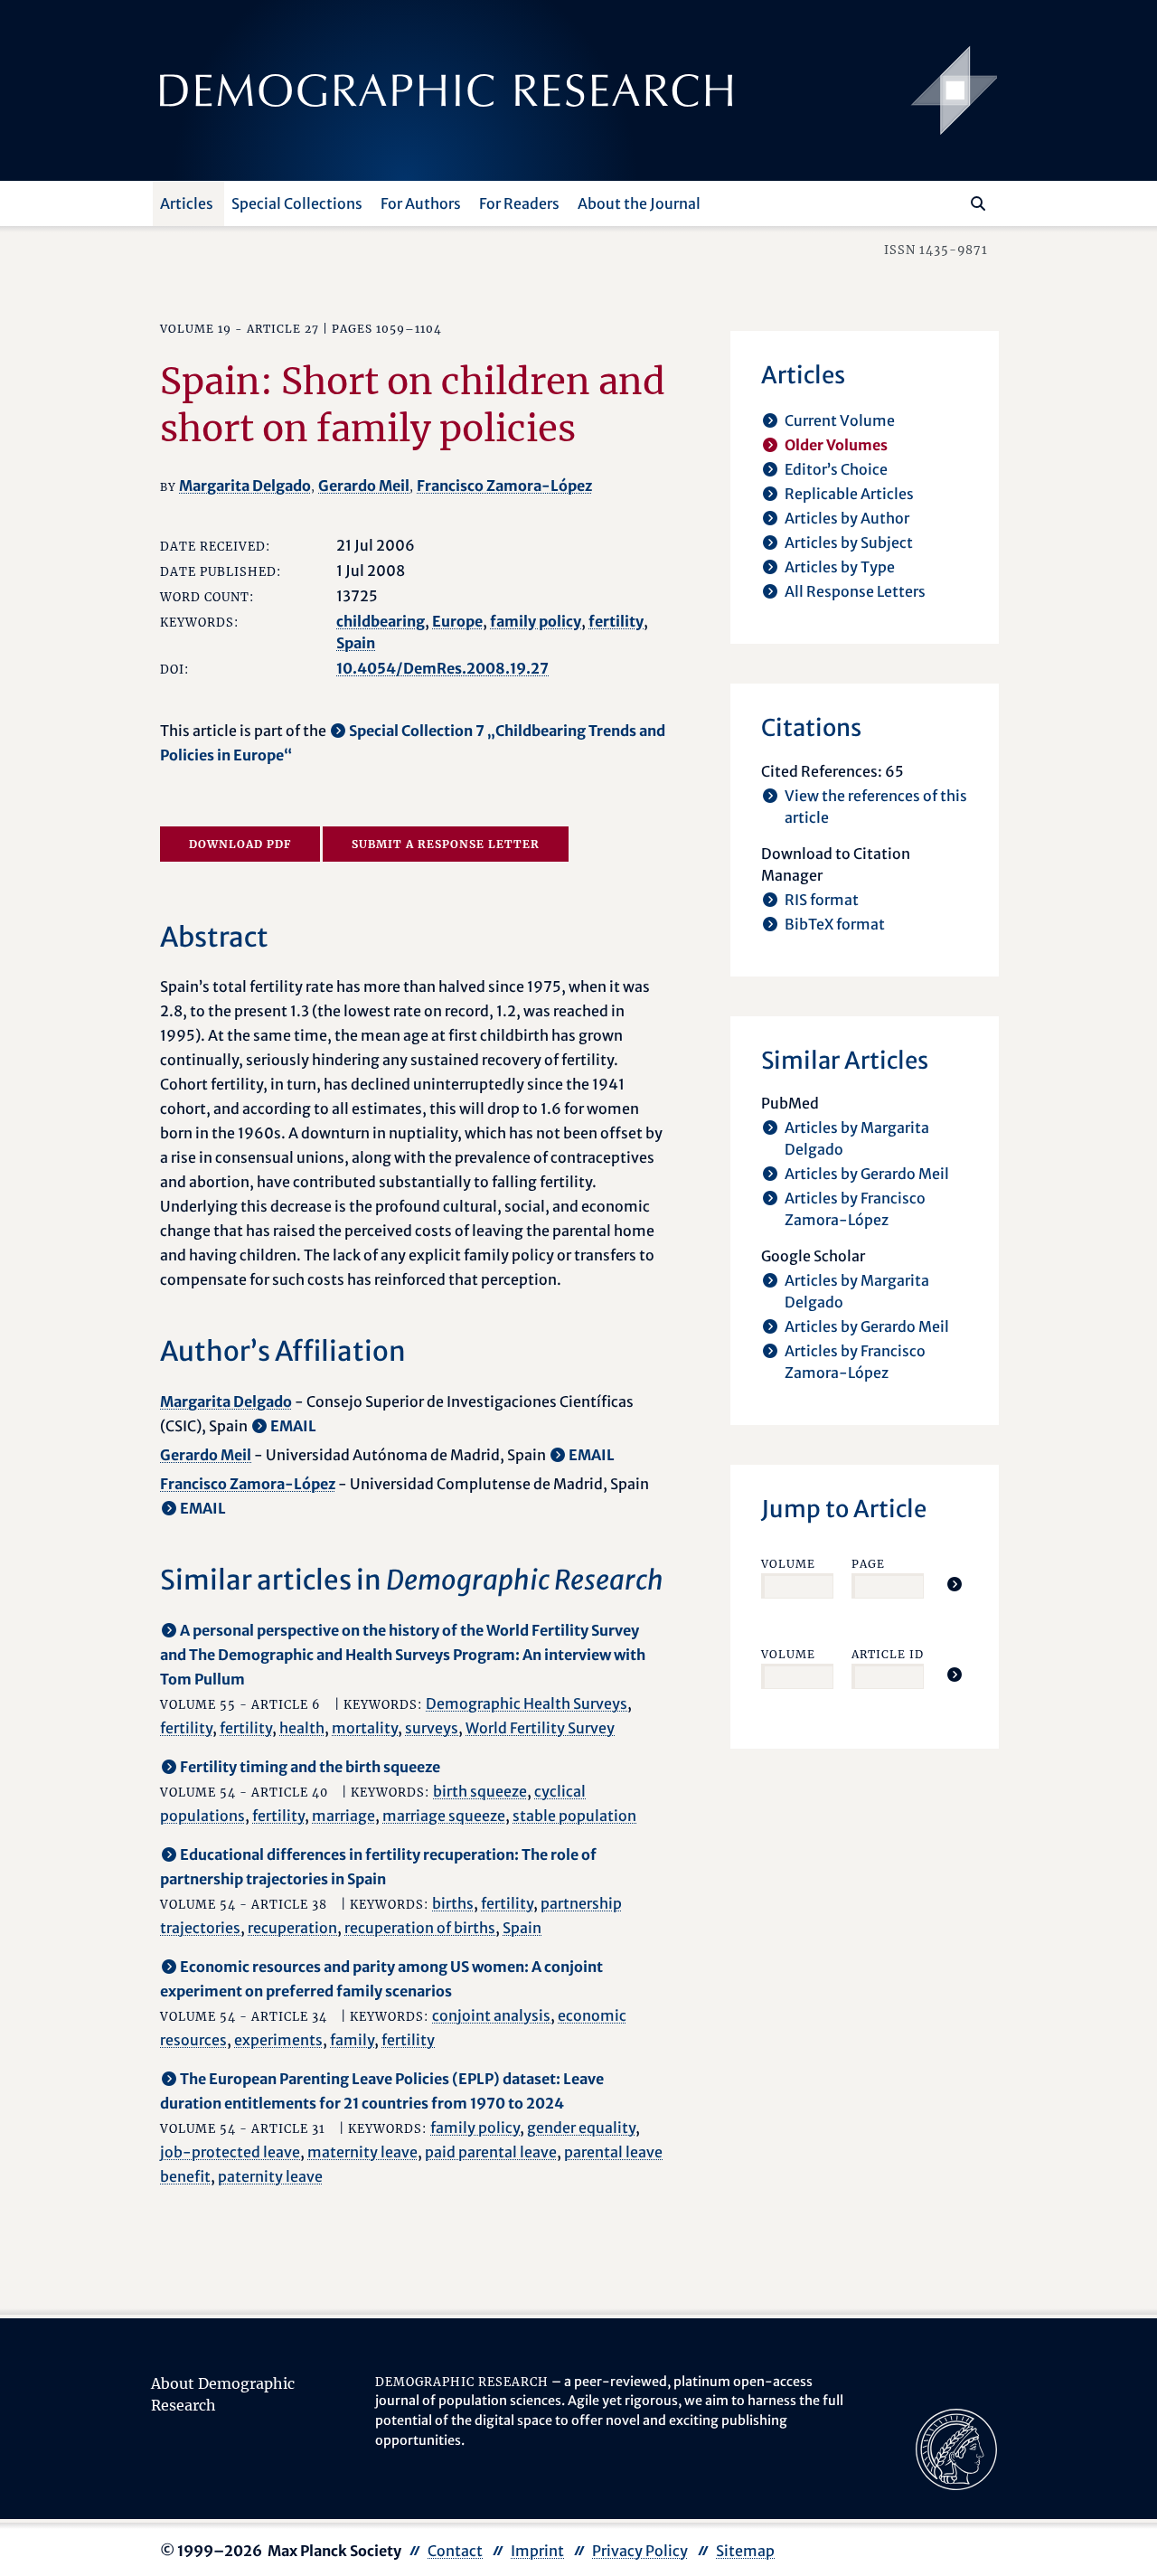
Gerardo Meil (364, 486)
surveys (432, 1728)
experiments (278, 2040)
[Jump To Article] (955, 1584)
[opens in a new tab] (956, 2448)
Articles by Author (847, 518)
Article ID (888, 1654)
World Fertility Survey (540, 1728)
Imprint (537, 2551)
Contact (455, 2551)
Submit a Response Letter (446, 844)
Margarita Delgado (245, 486)
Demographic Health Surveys (527, 1703)
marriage (343, 1816)
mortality (365, 1728)
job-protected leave (230, 2152)
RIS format (822, 900)
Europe (457, 621)
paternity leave (270, 2176)
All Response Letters (855, 591)
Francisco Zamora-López (504, 486)
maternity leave (362, 2152)
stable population (574, 1816)
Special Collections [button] (297, 203)
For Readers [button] (519, 203)
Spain (356, 643)
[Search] (978, 203)
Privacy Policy (640, 2551)
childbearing (381, 621)
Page (868, 1564)
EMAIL (293, 1426)
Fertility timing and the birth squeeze (310, 1767)
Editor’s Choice (836, 469)
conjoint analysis (491, 2015)
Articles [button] (187, 203)
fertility (616, 621)
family (352, 2040)
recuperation (292, 1928)
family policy (536, 621)
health (302, 1728)
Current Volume (840, 420)
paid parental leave (491, 2152)
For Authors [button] (421, 203)
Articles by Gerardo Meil (867, 1174)
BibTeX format (835, 924)
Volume (788, 1564)
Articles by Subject (849, 543)
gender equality (581, 2128)
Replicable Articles (849, 494)
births (453, 1903)
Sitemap (745, 2551)
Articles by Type (840, 567)
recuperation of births (420, 1928)
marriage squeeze (444, 1816)
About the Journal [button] (639, 203)
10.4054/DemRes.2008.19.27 (442, 668)
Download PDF (240, 844)
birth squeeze (480, 1791)
